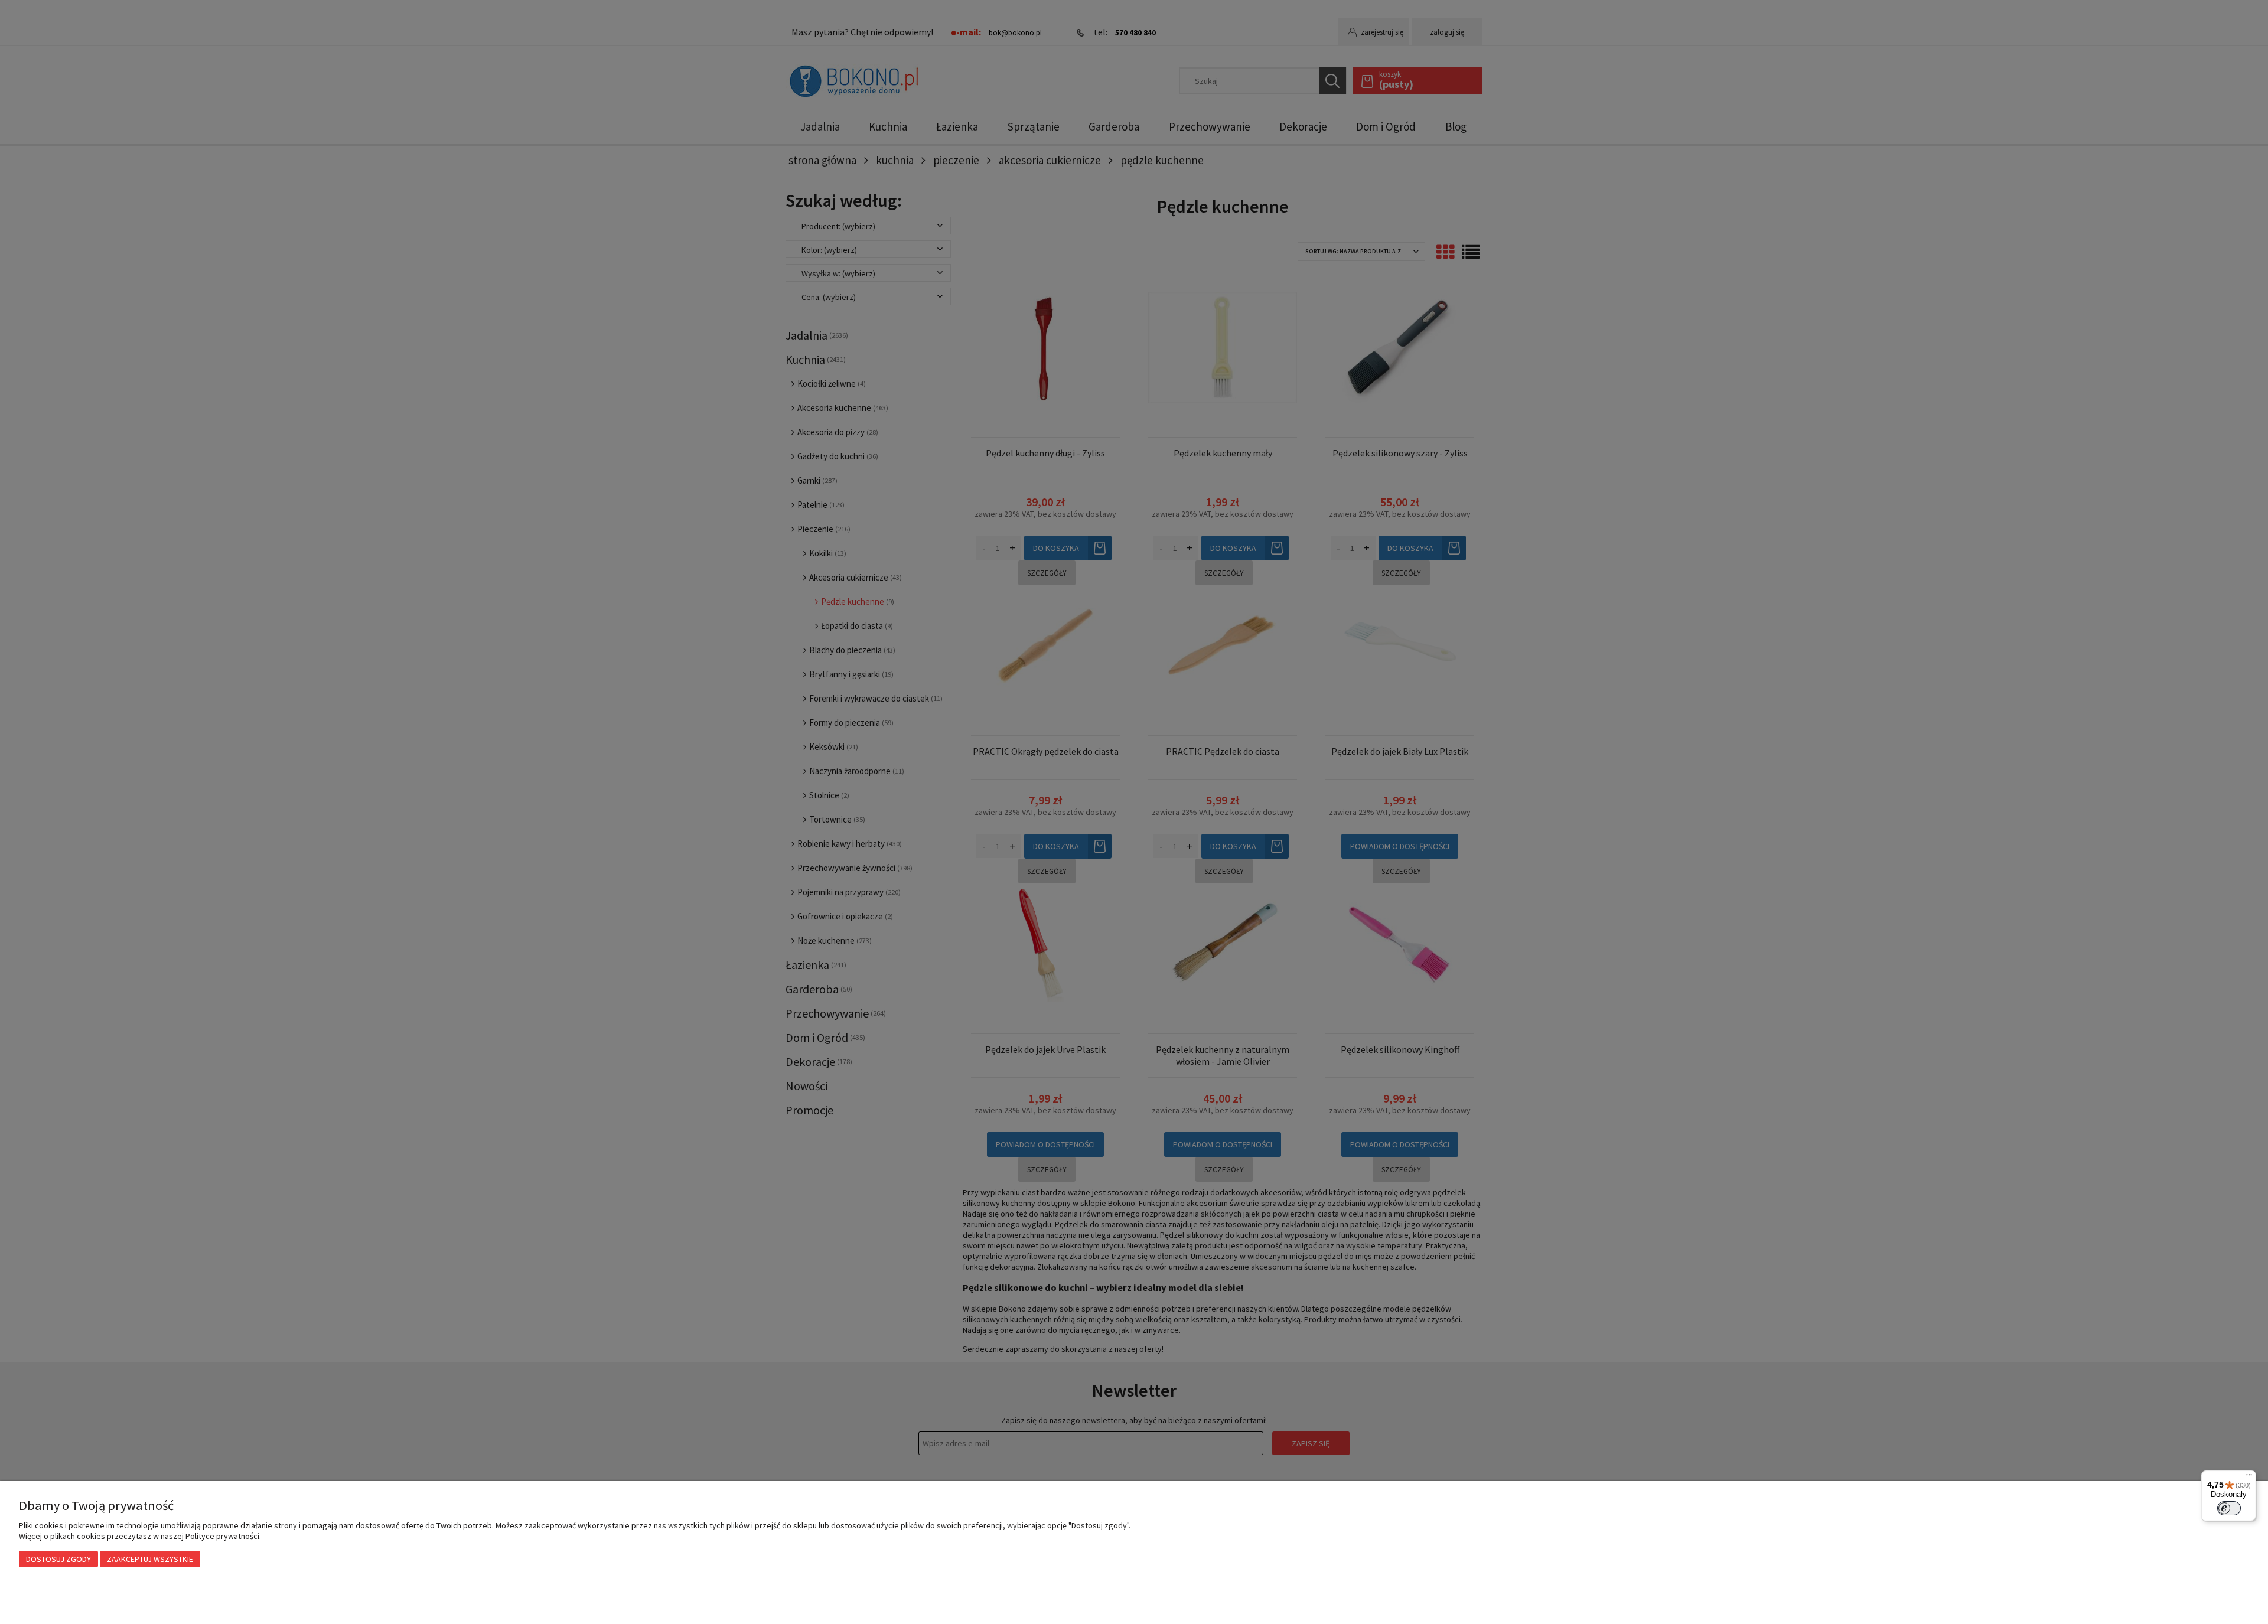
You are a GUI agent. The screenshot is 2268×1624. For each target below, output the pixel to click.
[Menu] (2249, 1478)
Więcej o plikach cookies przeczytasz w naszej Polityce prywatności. (140, 1536)
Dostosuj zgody (58, 1559)
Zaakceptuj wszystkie (150, 1559)
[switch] (2229, 1508)
